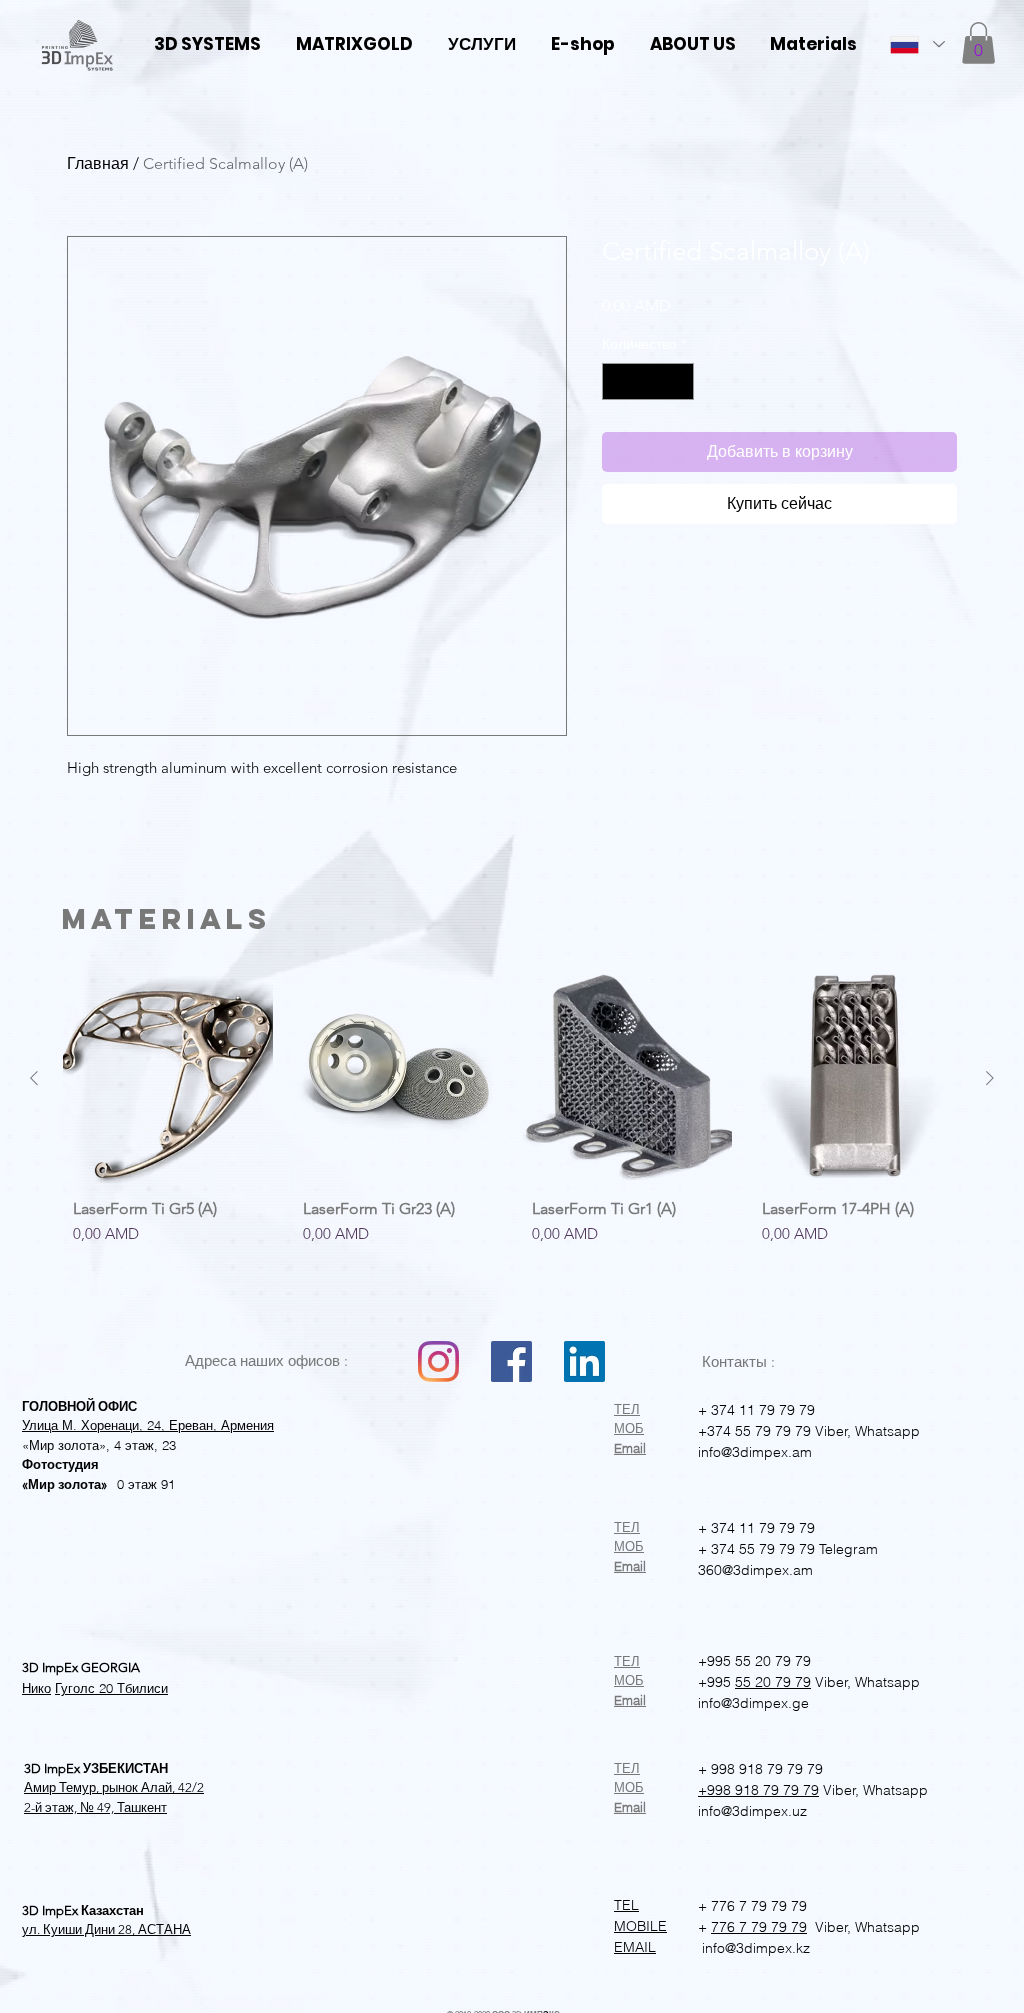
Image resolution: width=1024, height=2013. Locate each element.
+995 (714, 1682)
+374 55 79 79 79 (754, 1431)
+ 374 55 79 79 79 (756, 1549)
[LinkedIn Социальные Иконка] (584, 1361)
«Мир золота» (64, 1484)
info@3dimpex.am (755, 1452)
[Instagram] (438, 1361)
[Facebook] (511, 1361)
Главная (98, 163)
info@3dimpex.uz (752, 1811)
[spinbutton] (648, 381)
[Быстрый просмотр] (168, 1079)
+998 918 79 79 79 (758, 1790)
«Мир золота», (66, 1445)
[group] (512, 1135)
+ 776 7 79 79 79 (752, 1906)
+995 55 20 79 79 (754, 1661)
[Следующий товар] (990, 1078)
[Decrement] (617, 381)
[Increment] (678, 381)
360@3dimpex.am (755, 1570)
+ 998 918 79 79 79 (760, 1769)
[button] (978, 43)
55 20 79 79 (773, 1682)
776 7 (729, 1927)
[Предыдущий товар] (34, 1078)
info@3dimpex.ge (753, 1703)
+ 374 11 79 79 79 (756, 1410)
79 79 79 (777, 1927)
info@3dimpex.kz (754, 1948)
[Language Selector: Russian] (917, 44)
